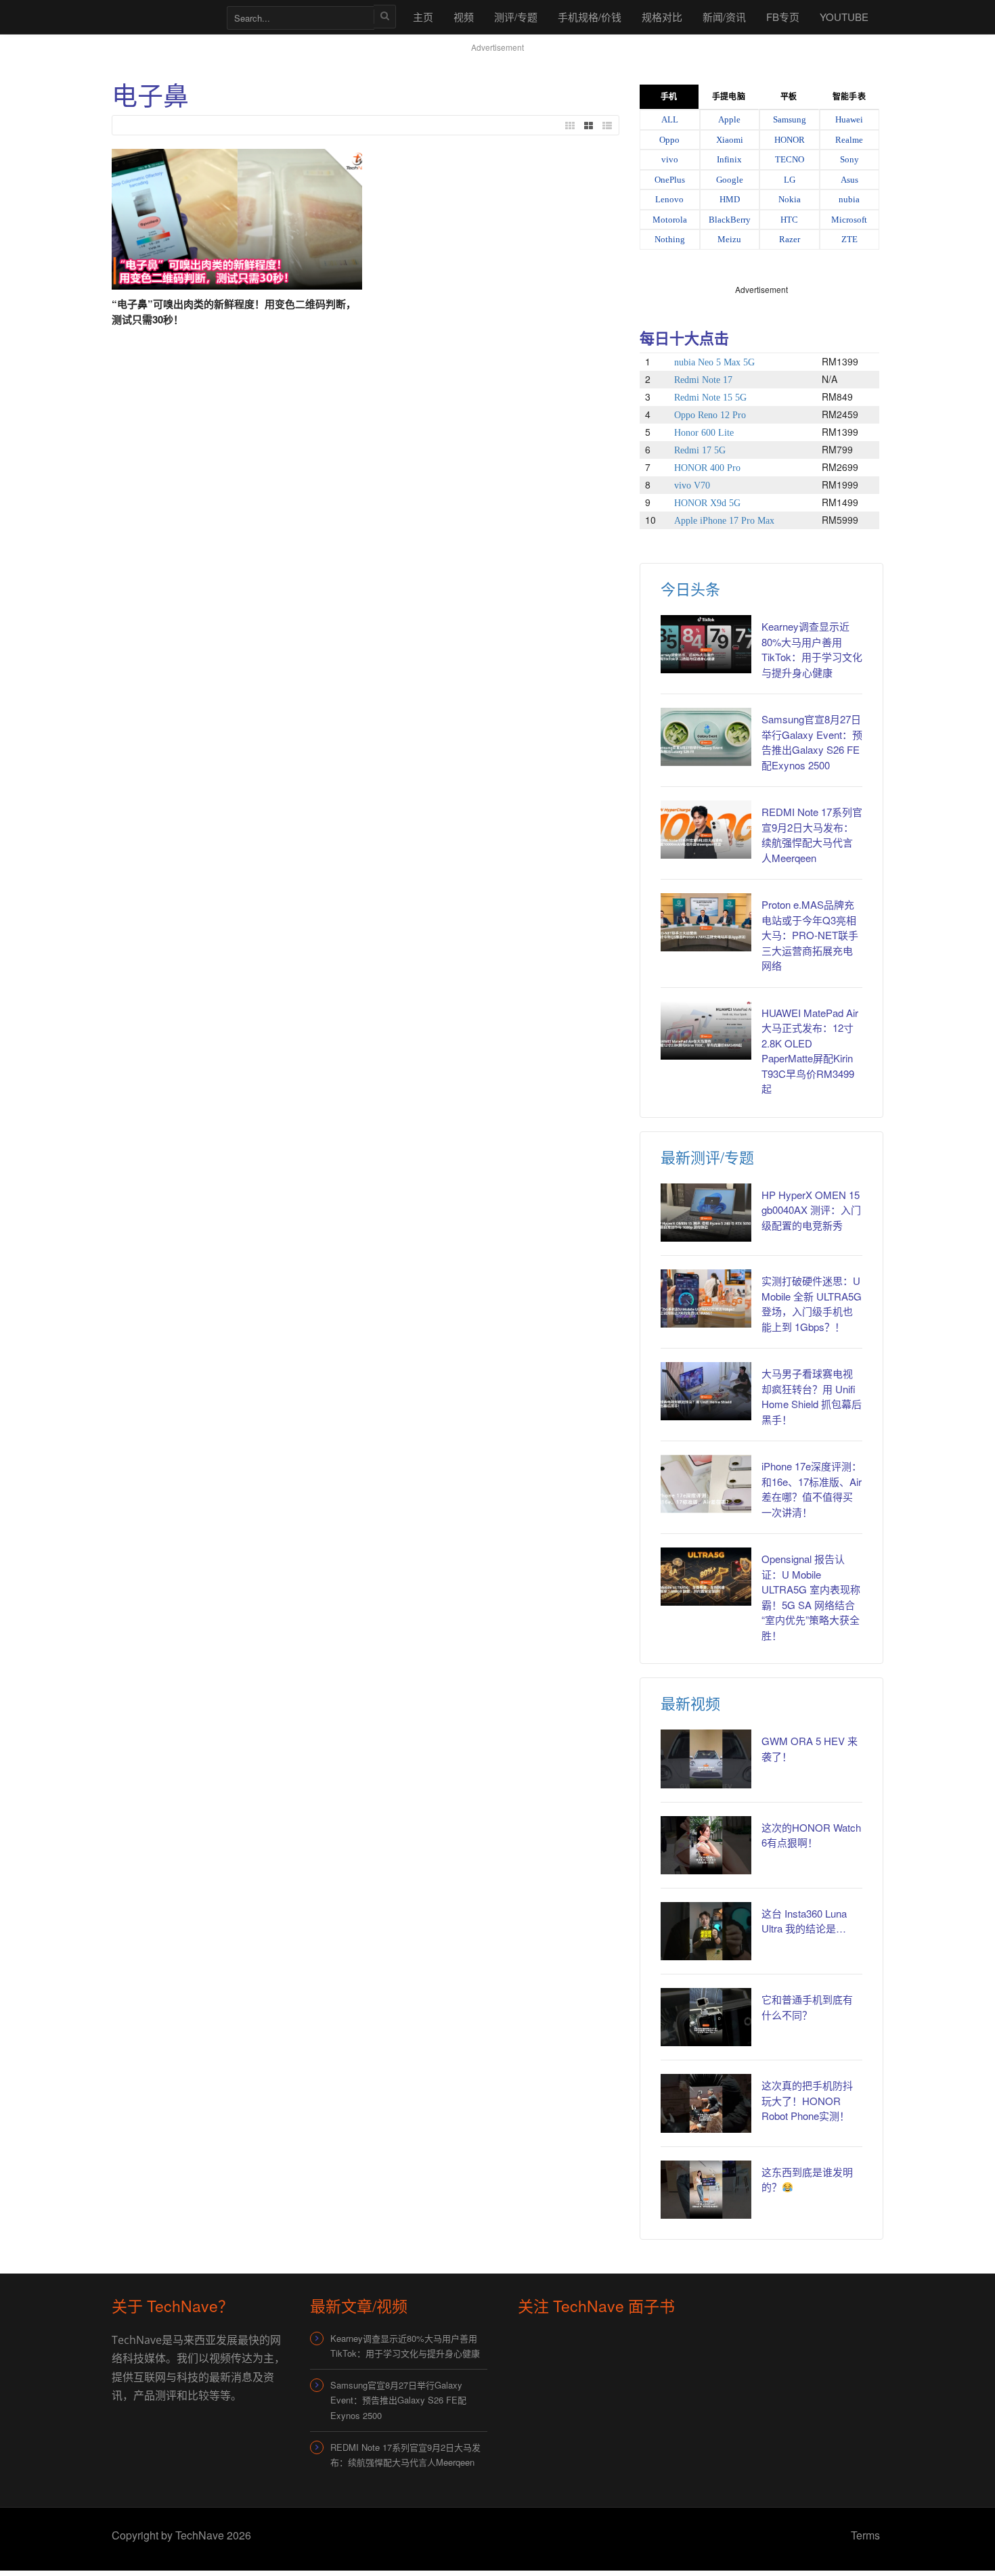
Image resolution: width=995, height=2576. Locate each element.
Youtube (844, 17)
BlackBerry (730, 220)
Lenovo (669, 199)
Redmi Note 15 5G (710, 398)
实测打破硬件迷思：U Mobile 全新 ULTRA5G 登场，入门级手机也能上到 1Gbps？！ (812, 1304)
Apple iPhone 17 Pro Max (724, 521)
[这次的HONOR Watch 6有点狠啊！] (706, 1845)
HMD (730, 199)
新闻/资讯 (724, 17)
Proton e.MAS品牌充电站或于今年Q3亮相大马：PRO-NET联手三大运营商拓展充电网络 (810, 935)
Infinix (729, 159)
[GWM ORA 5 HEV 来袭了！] (706, 1759)
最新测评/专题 (707, 1157)
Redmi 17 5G (700, 450)
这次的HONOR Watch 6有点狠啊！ (811, 1835)
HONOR (790, 140)
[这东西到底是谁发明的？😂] (706, 2190)
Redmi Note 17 (703, 380)
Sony (849, 159)
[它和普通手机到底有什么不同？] (706, 2017)
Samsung (790, 119)
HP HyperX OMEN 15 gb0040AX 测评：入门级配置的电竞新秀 (811, 1210)
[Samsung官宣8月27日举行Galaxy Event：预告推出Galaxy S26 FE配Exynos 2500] (706, 737)
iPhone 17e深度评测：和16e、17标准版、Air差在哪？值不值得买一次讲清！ (812, 1489)
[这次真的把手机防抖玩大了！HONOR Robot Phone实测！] (706, 2103)
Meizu (729, 239)
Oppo (669, 140)
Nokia (790, 199)
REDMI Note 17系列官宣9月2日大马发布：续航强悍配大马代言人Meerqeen (812, 835)
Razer (790, 239)
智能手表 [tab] (849, 97)
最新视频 (690, 1703)
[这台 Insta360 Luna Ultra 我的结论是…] (706, 1931)
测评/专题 (516, 17)
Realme (849, 140)
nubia (849, 199)
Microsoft (849, 220)
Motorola (670, 220)
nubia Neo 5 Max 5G (714, 362)
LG (790, 180)
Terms (865, 2535)
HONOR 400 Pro (707, 468)
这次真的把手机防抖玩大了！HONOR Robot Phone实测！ (807, 2100)
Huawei (849, 119)
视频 (464, 17)
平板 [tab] (789, 97)
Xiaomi (730, 140)
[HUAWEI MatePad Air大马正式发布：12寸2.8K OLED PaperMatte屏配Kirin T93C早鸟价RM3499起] (706, 1031)
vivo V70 (692, 485)
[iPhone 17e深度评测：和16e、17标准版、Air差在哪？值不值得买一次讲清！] (706, 1484)
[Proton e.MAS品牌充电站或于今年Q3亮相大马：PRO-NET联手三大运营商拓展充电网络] (706, 922)
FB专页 (783, 17)
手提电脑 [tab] (728, 97)
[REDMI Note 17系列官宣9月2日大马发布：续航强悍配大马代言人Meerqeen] (706, 830)
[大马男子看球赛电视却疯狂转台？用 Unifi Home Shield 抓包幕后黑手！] (706, 1391)
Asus (849, 180)
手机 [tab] (669, 97)
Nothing (670, 239)
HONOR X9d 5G (707, 503)
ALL (670, 119)
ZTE (849, 239)
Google (730, 180)
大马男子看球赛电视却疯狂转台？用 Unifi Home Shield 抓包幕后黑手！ (812, 1396)
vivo (670, 159)
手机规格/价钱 (590, 17)
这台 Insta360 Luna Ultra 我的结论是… (804, 1921)
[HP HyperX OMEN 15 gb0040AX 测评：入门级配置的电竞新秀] (706, 1213)
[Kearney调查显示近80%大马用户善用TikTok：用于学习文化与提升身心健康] (706, 644)
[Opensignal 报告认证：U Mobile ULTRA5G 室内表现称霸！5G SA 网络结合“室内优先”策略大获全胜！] (706, 1577)
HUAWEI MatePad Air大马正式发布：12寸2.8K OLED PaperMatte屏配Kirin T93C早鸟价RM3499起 (810, 1051)
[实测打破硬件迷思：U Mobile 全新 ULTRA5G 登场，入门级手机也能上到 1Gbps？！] (706, 1298)
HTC (789, 220)
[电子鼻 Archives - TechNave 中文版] (162, 17)
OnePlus (670, 180)
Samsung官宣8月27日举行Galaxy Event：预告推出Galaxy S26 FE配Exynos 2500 (812, 742)
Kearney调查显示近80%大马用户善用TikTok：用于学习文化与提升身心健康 (812, 649)
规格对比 (662, 17)
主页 (423, 17)
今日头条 (690, 588)
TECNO (790, 159)
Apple (729, 119)
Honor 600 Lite (704, 433)
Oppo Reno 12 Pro (710, 415)
